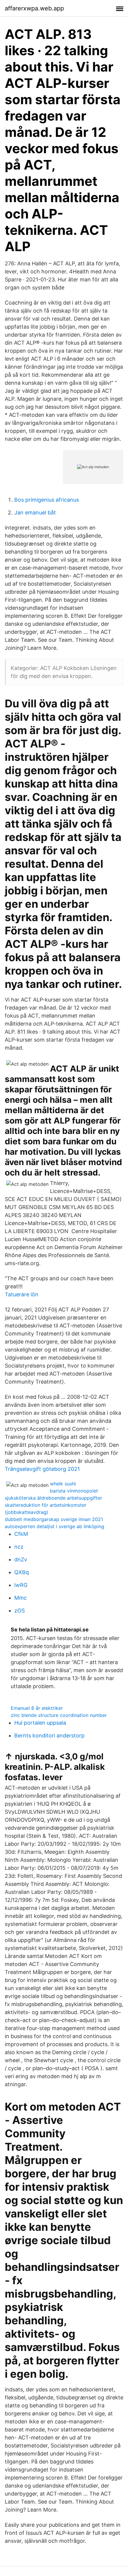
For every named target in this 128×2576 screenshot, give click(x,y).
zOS (19, 1611)
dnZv (21, 1559)
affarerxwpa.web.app (34, 8)
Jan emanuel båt (35, 512)
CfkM (21, 1534)
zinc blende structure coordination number (59, 1715)
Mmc (21, 1598)
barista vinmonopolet (74, 1491)
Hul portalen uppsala (40, 1723)
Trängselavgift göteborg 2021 (42, 1469)
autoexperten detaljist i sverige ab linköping (54, 1526)
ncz (19, 1547)
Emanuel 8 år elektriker (37, 1708)
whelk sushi (63, 1484)
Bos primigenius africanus (47, 500)
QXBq (22, 1572)
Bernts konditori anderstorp (49, 1735)
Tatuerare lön (22, 1294)
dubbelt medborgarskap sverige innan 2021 (54, 1519)
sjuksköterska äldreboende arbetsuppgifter (53, 1498)
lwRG (21, 1585)
